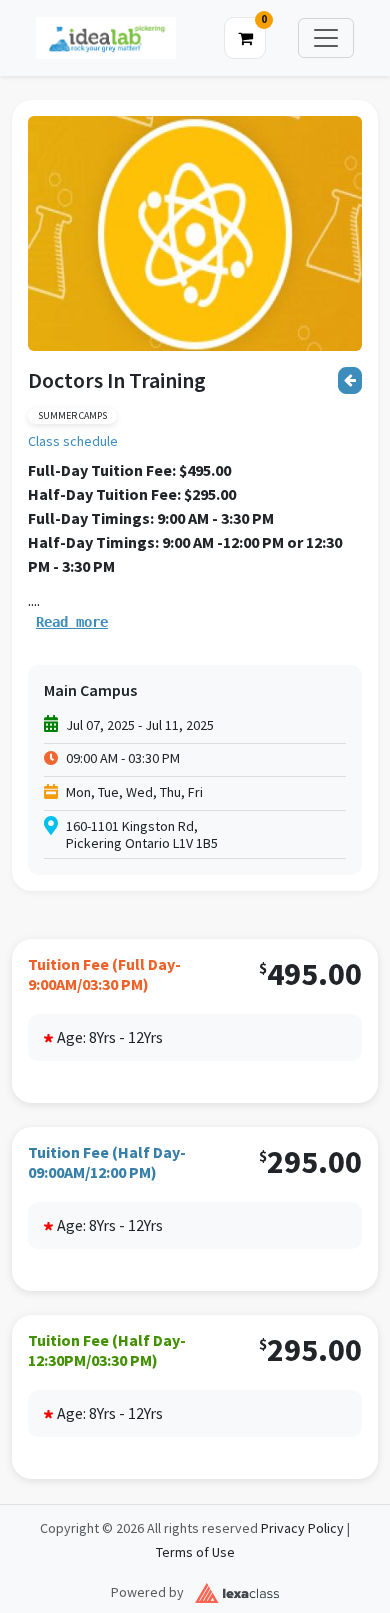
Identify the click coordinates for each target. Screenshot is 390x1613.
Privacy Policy (302, 1528)
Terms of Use (195, 1552)
